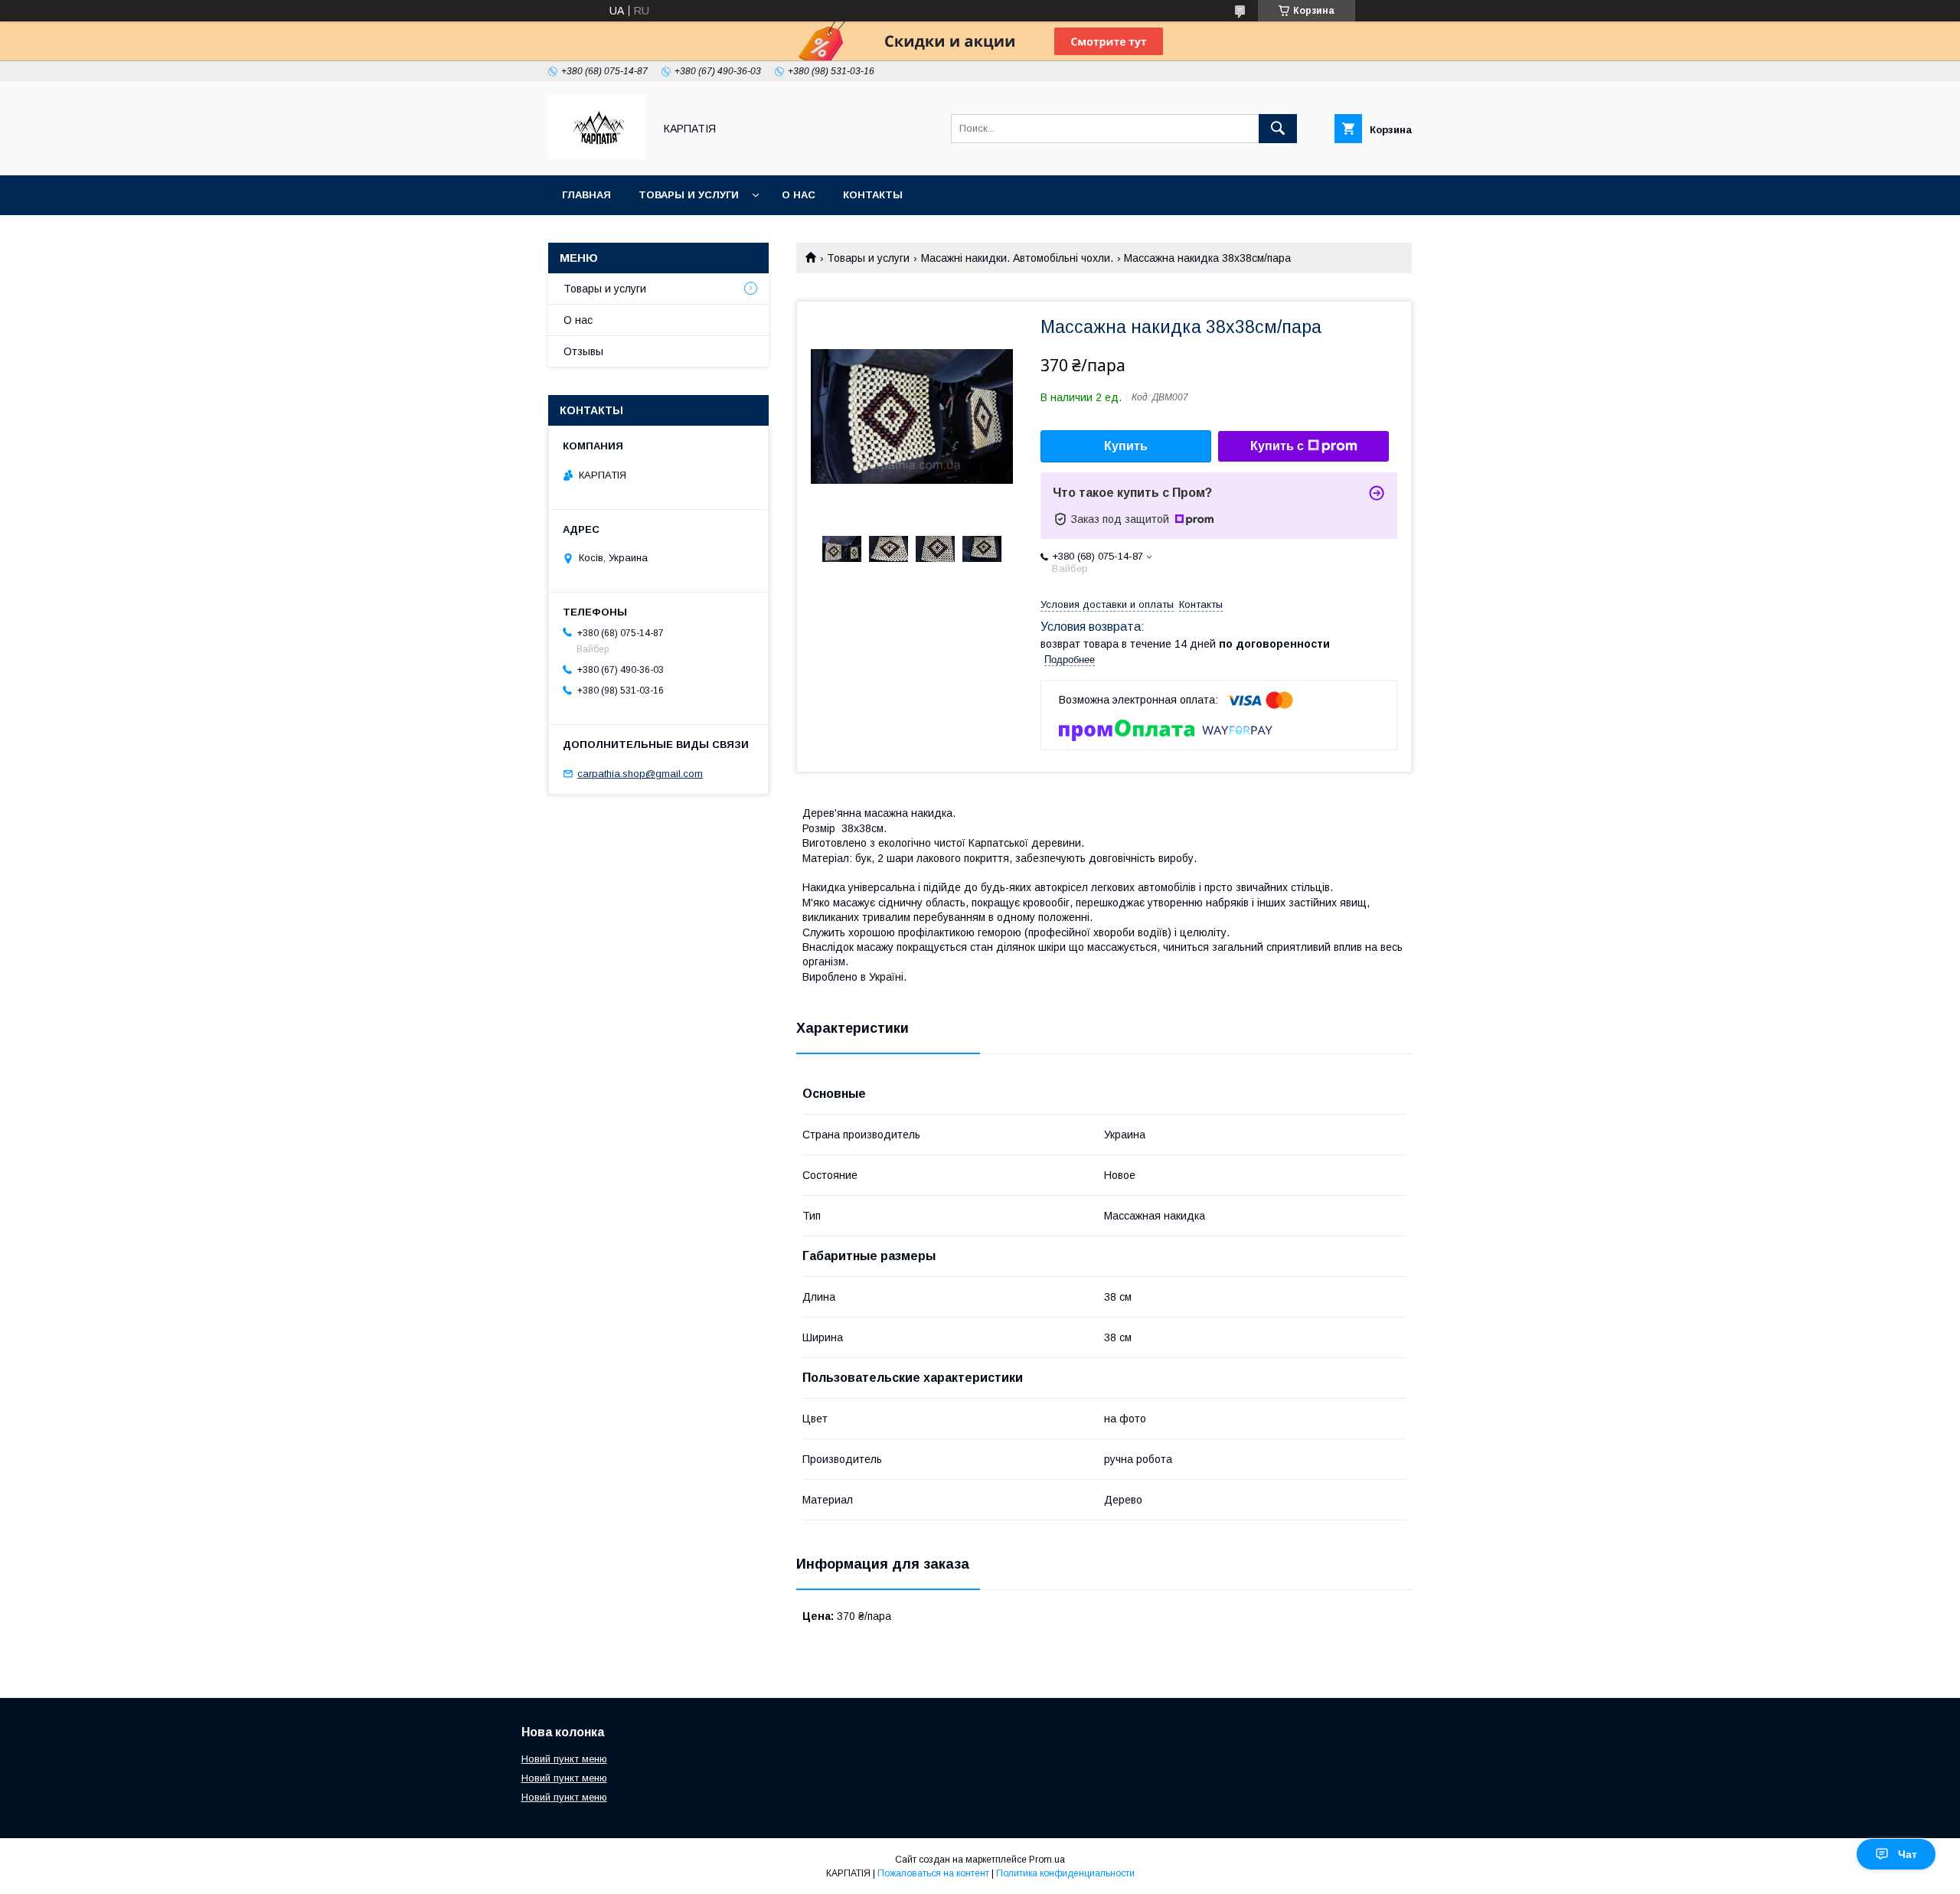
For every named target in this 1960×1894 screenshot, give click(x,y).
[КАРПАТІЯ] (597, 155)
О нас (799, 195)
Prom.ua (1047, 1860)
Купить (1126, 446)
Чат (1908, 1854)
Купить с (1277, 446)
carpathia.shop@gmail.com (640, 774)
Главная (586, 195)
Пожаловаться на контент (933, 1873)
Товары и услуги (689, 195)
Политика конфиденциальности (1065, 1873)
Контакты (873, 195)
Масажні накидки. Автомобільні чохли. (1017, 258)
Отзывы (583, 351)
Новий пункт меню (564, 1759)
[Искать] (1278, 129)
